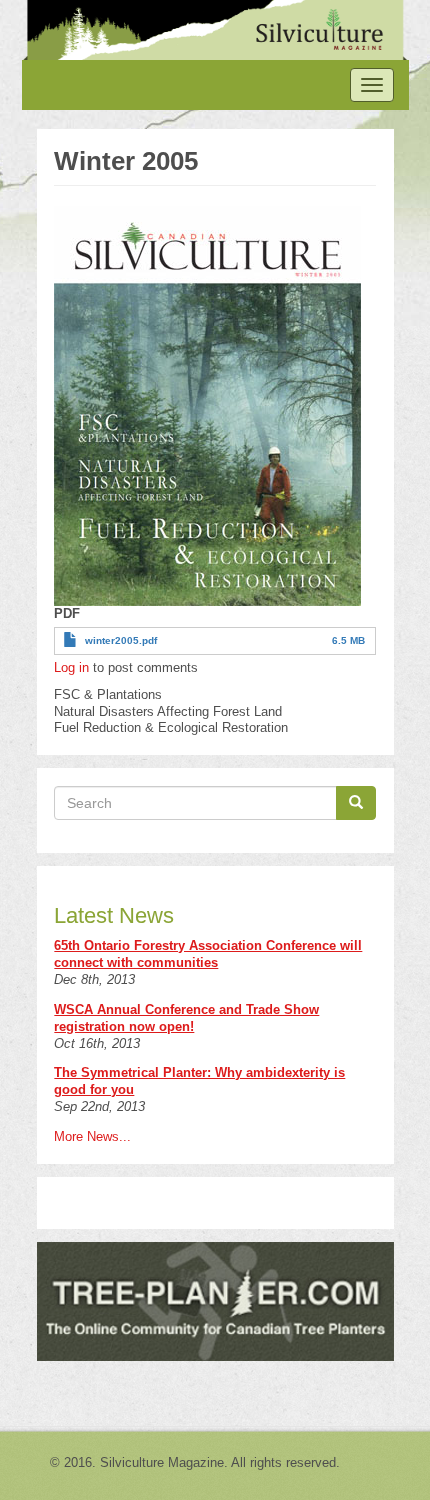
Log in (71, 667)
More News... (92, 1136)
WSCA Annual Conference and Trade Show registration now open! (186, 1018)
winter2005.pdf (121, 640)
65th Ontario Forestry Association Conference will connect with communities (208, 954)
